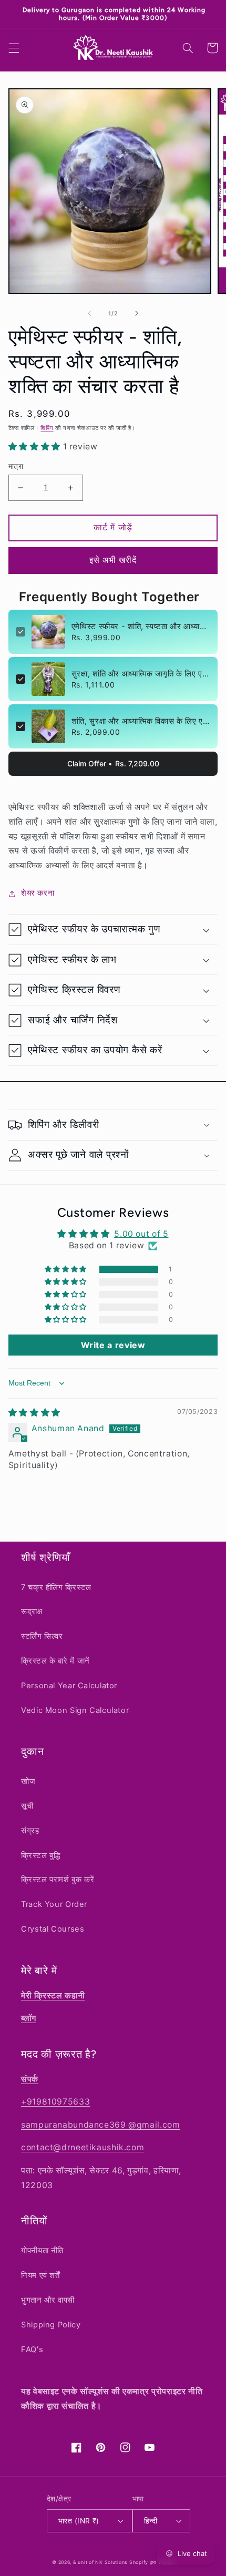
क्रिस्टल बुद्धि (40, 1855)
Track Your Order (54, 1904)
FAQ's (32, 2349)
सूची (27, 1806)
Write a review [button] (113, 1337)
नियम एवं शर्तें (40, 2275)
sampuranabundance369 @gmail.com (101, 2125)
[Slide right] (137, 305)
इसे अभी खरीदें (113, 552)
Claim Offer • (113, 756)
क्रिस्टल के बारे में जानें (55, 1661)
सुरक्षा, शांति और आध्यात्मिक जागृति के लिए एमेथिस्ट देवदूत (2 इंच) (141, 666)
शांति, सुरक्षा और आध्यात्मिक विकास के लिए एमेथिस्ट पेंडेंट (141, 713)
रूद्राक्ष (32, 1612)
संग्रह (30, 1831)
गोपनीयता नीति (42, 2251)
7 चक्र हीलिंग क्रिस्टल (56, 1587)
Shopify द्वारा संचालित (152, 2562)
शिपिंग (47, 420)
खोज (28, 1781)
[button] (14, 40)
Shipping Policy (51, 2325)
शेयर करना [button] (38, 885)
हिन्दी (151, 2521)
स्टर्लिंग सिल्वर (42, 1636)
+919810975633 (55, 2102)
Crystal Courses (53, 1929)
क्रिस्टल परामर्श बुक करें (58, 1880)
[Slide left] (89, 305)
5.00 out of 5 (141, 1226)
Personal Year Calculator (69, 1686)
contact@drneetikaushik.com (83, 2147)
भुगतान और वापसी (48, 2300)
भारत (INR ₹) (79, 2521)
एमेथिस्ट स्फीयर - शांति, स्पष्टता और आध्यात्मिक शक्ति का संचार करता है (141, 618)
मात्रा (16, 458)
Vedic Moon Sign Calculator (75, 1710)
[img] (34, 1405)
